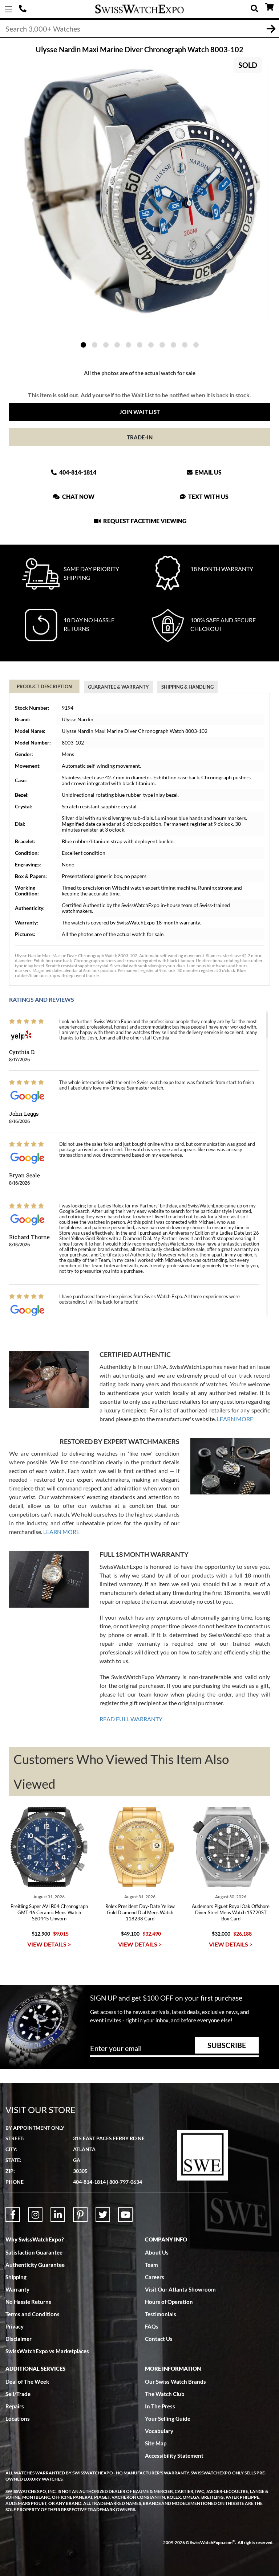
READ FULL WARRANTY (131, 1719)
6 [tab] (140, 345)
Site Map (156, 2443)
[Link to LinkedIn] (58, 2215)
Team (151, 2265)
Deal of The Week (27, 2382)
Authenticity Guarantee (35, 2265)
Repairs (15, 2406)
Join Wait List (140, 412)
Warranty (17, 2289)
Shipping (16, 2277)
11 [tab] (196, 345)
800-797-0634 (126, 2182)
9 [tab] (173, 345)
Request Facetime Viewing (144, 521)
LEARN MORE (235, 1419)
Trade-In (140, 437)
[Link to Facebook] (13, 2215)
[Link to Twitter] (103, 2215)
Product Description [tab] (44, 686)
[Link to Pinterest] (80, 2215)
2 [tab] (95, 345)
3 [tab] (106, 345)
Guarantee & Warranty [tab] (118, 687)
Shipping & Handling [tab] (187, 687)
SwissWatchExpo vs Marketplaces (47, 2351)
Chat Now (78, 497)
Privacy (15, 2326)
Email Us (208, 472)
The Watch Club (165, 2394)
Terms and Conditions (33, 2314)
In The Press (160, 2406)
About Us (157, 2252)
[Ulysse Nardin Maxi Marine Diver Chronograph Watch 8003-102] (139, 191)
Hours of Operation (169, 2302)
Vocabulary (159, 2431)
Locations (18, 2419)
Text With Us (208, 497)
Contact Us (159, 2339)
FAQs (152, 2326)
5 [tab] (128, 345)
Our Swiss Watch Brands (175, 2382)
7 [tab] (151, 345)
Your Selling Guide (168, 2419)
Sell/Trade (18, 2394)
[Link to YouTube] (125, 2215)
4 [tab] (117, 345)
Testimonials (161, 2314)
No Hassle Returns (28, 2302)
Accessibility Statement (174, 2456)
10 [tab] (185, 345)
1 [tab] (83, 345)
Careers (155, 2277)
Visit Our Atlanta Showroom (180, 2289)
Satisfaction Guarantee (34, 2252)
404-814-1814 (24, 9)
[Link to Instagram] (35, 2215)
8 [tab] (162, 345)
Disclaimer (19, 2339)
